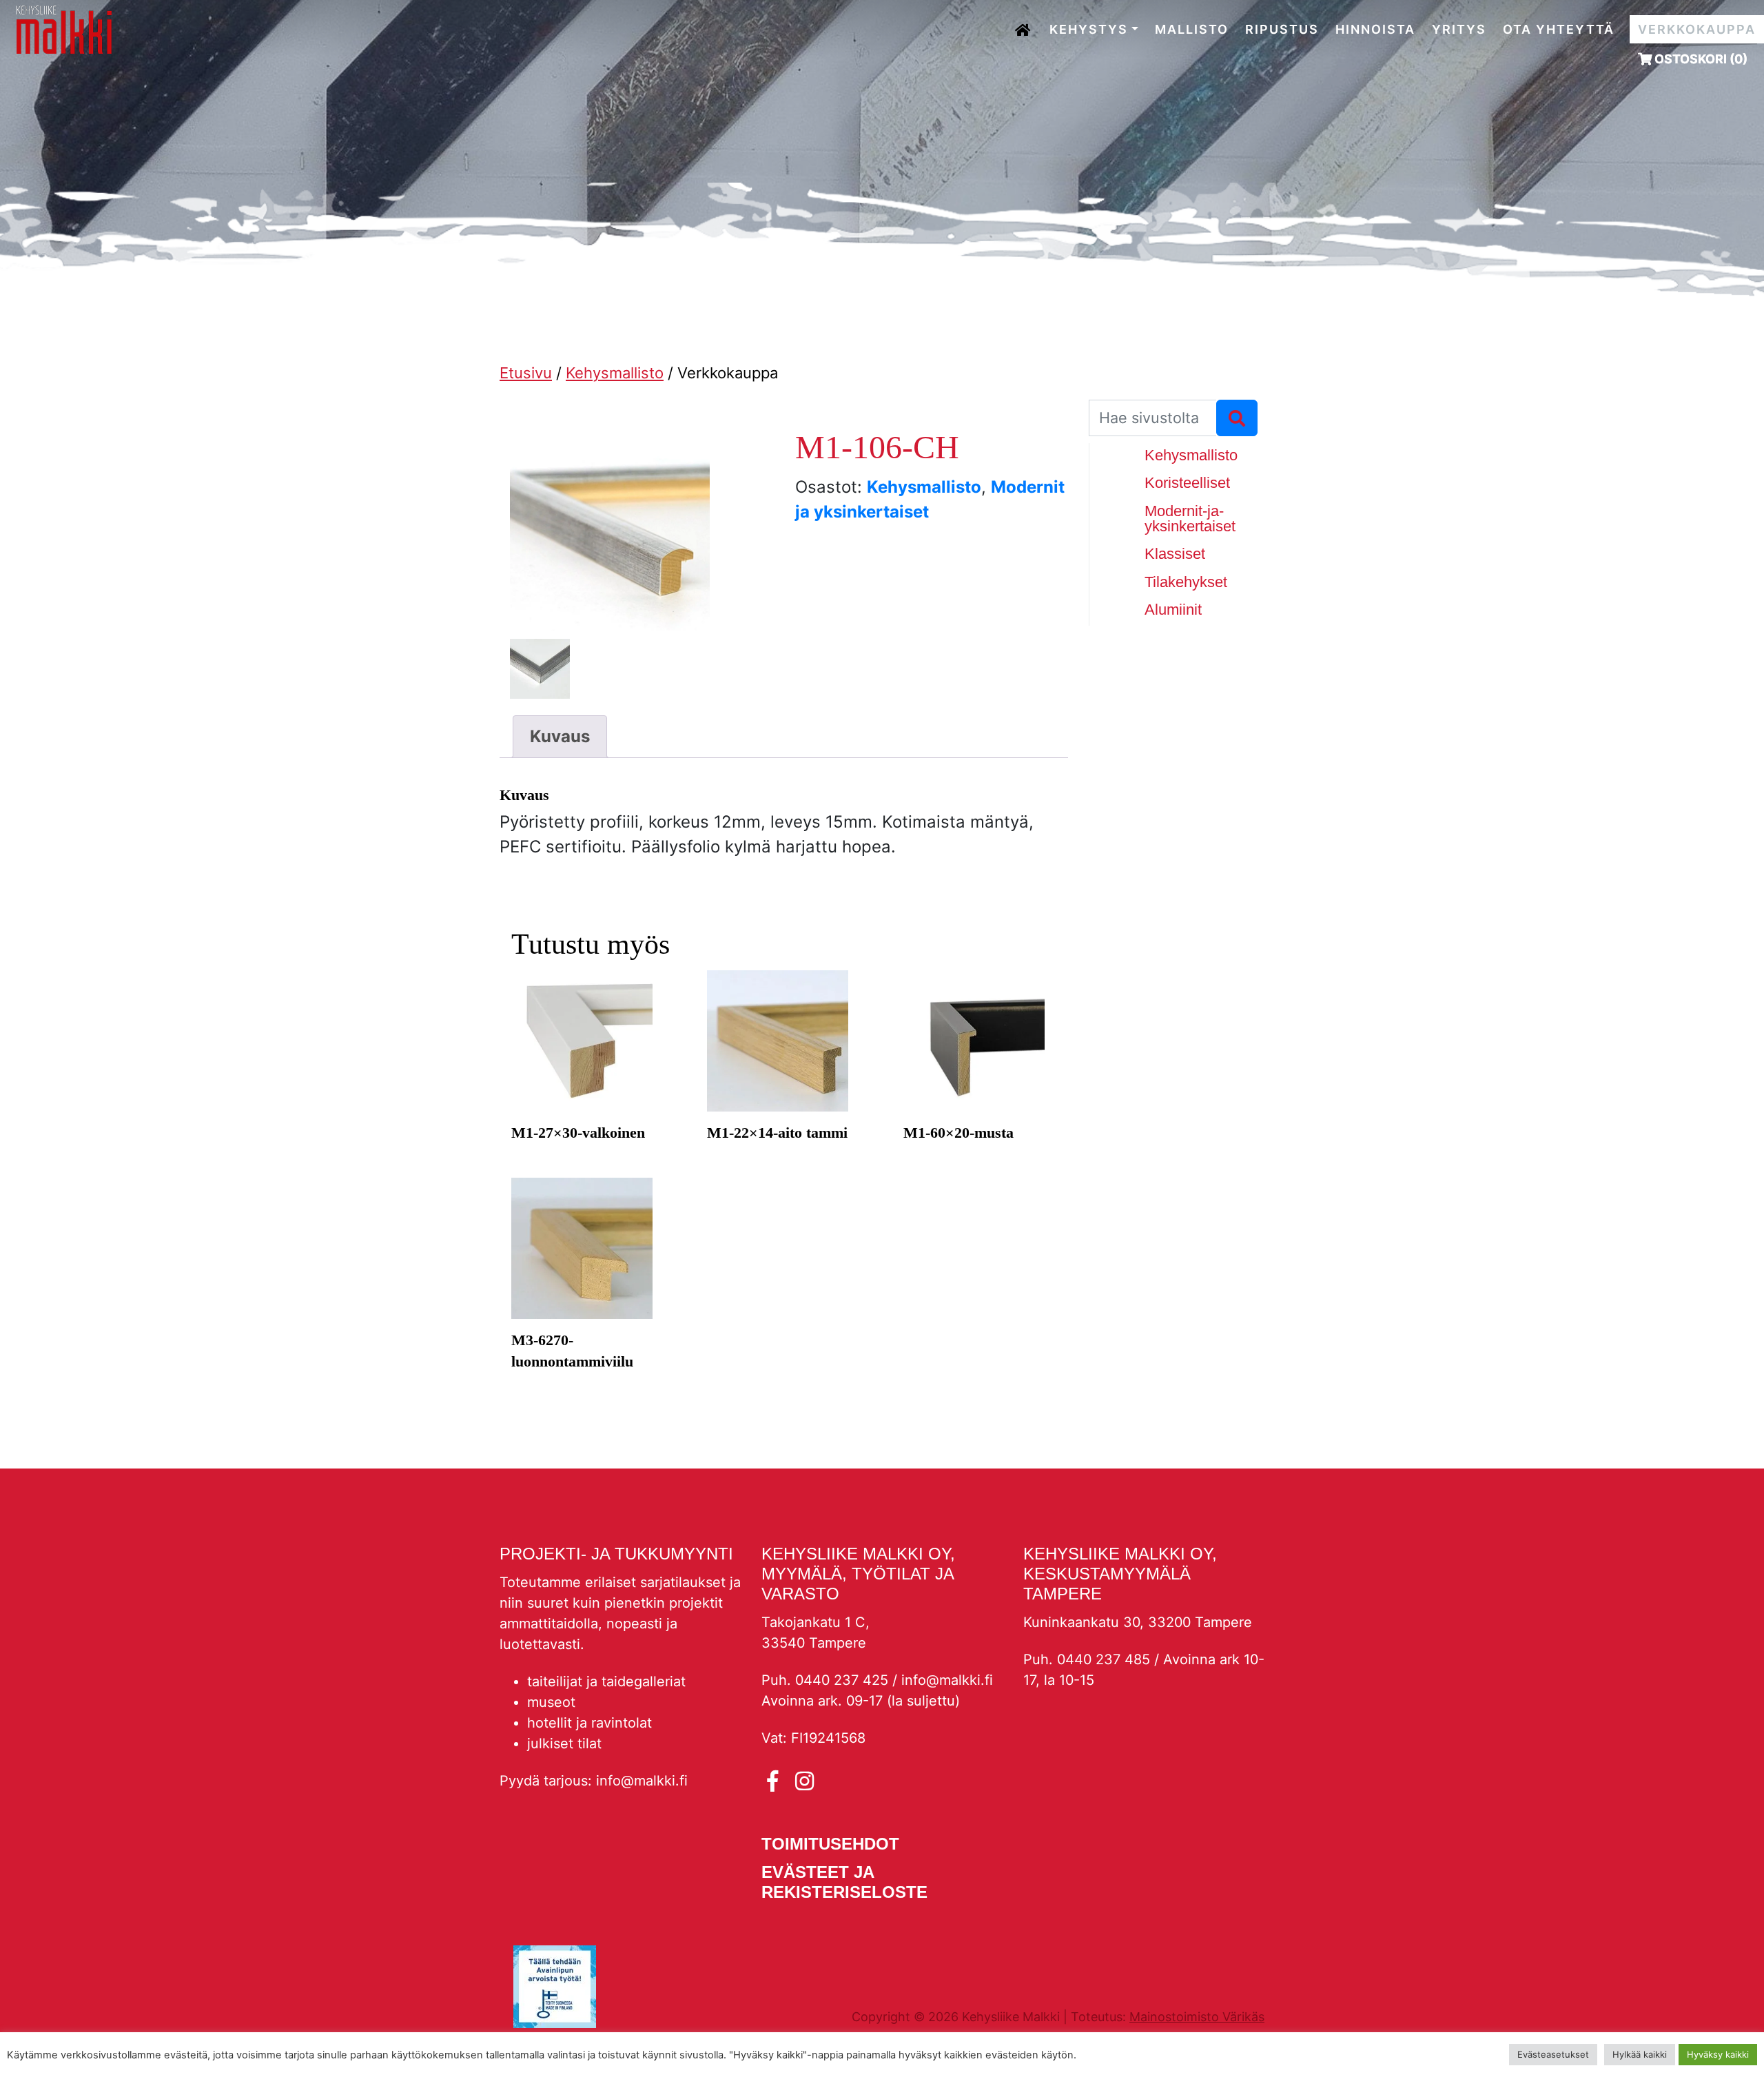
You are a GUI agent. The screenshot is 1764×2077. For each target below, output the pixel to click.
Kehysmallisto (615, 373)
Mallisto (1192, 29)
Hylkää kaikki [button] (1640, 2054)
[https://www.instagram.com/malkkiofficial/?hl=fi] (804, 1781)
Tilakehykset (1186, 582)
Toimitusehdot (830, 1844)
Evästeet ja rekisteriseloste (844, 1882)
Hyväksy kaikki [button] (1718, 2054)
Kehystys (1089, 29)
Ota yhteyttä (1559, 29)
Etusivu (1024, 25)
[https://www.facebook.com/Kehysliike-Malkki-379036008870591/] (776, 1781)
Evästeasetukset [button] (1553, 2054)
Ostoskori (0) (1700, 59)
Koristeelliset (1187, 483)
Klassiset (1175, 554)
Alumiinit (1173, 610)
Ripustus (1282, 29)
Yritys (1459, 29)
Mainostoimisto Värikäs (1197, 2017)
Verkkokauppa (1697, 29)
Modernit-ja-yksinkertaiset (1190, 519)
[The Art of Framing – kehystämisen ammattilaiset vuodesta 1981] (64, 29)
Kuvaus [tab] (560, 736)
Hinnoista (1375, 29)
